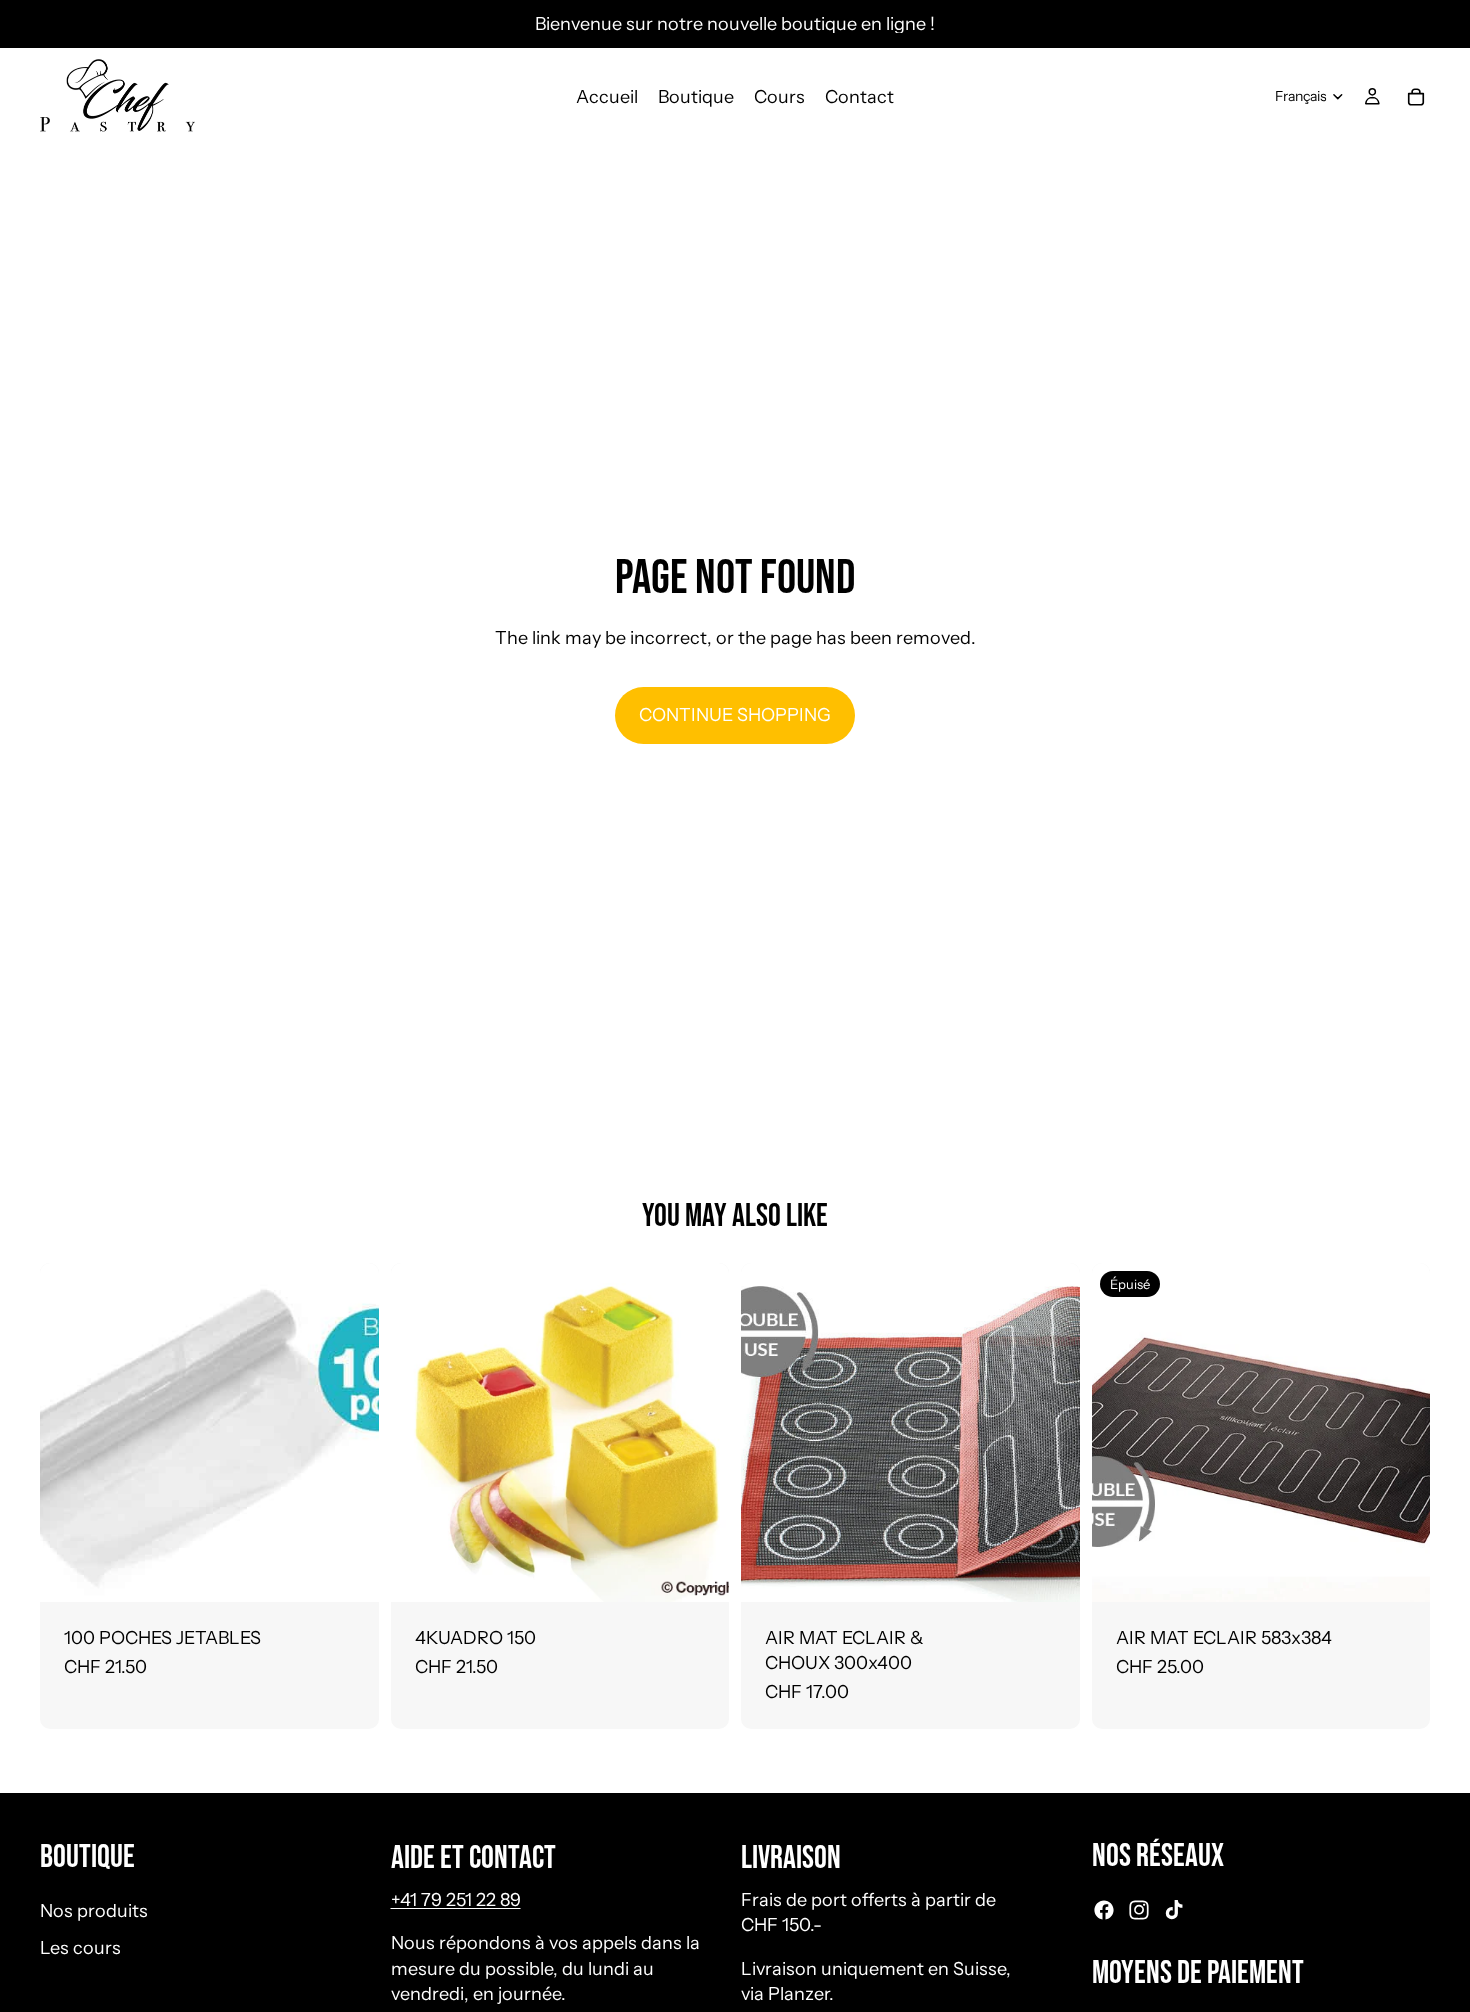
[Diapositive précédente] (771, 1432)
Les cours (80, 1948)
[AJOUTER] (348, 1571)
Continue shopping (735, 715)
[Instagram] (1139, 1910)
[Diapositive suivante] (1050, 1432)
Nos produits (94, 1911)
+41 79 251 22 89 (456, 1900)
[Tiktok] (1174, 1910)
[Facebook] (1104, 1910)
